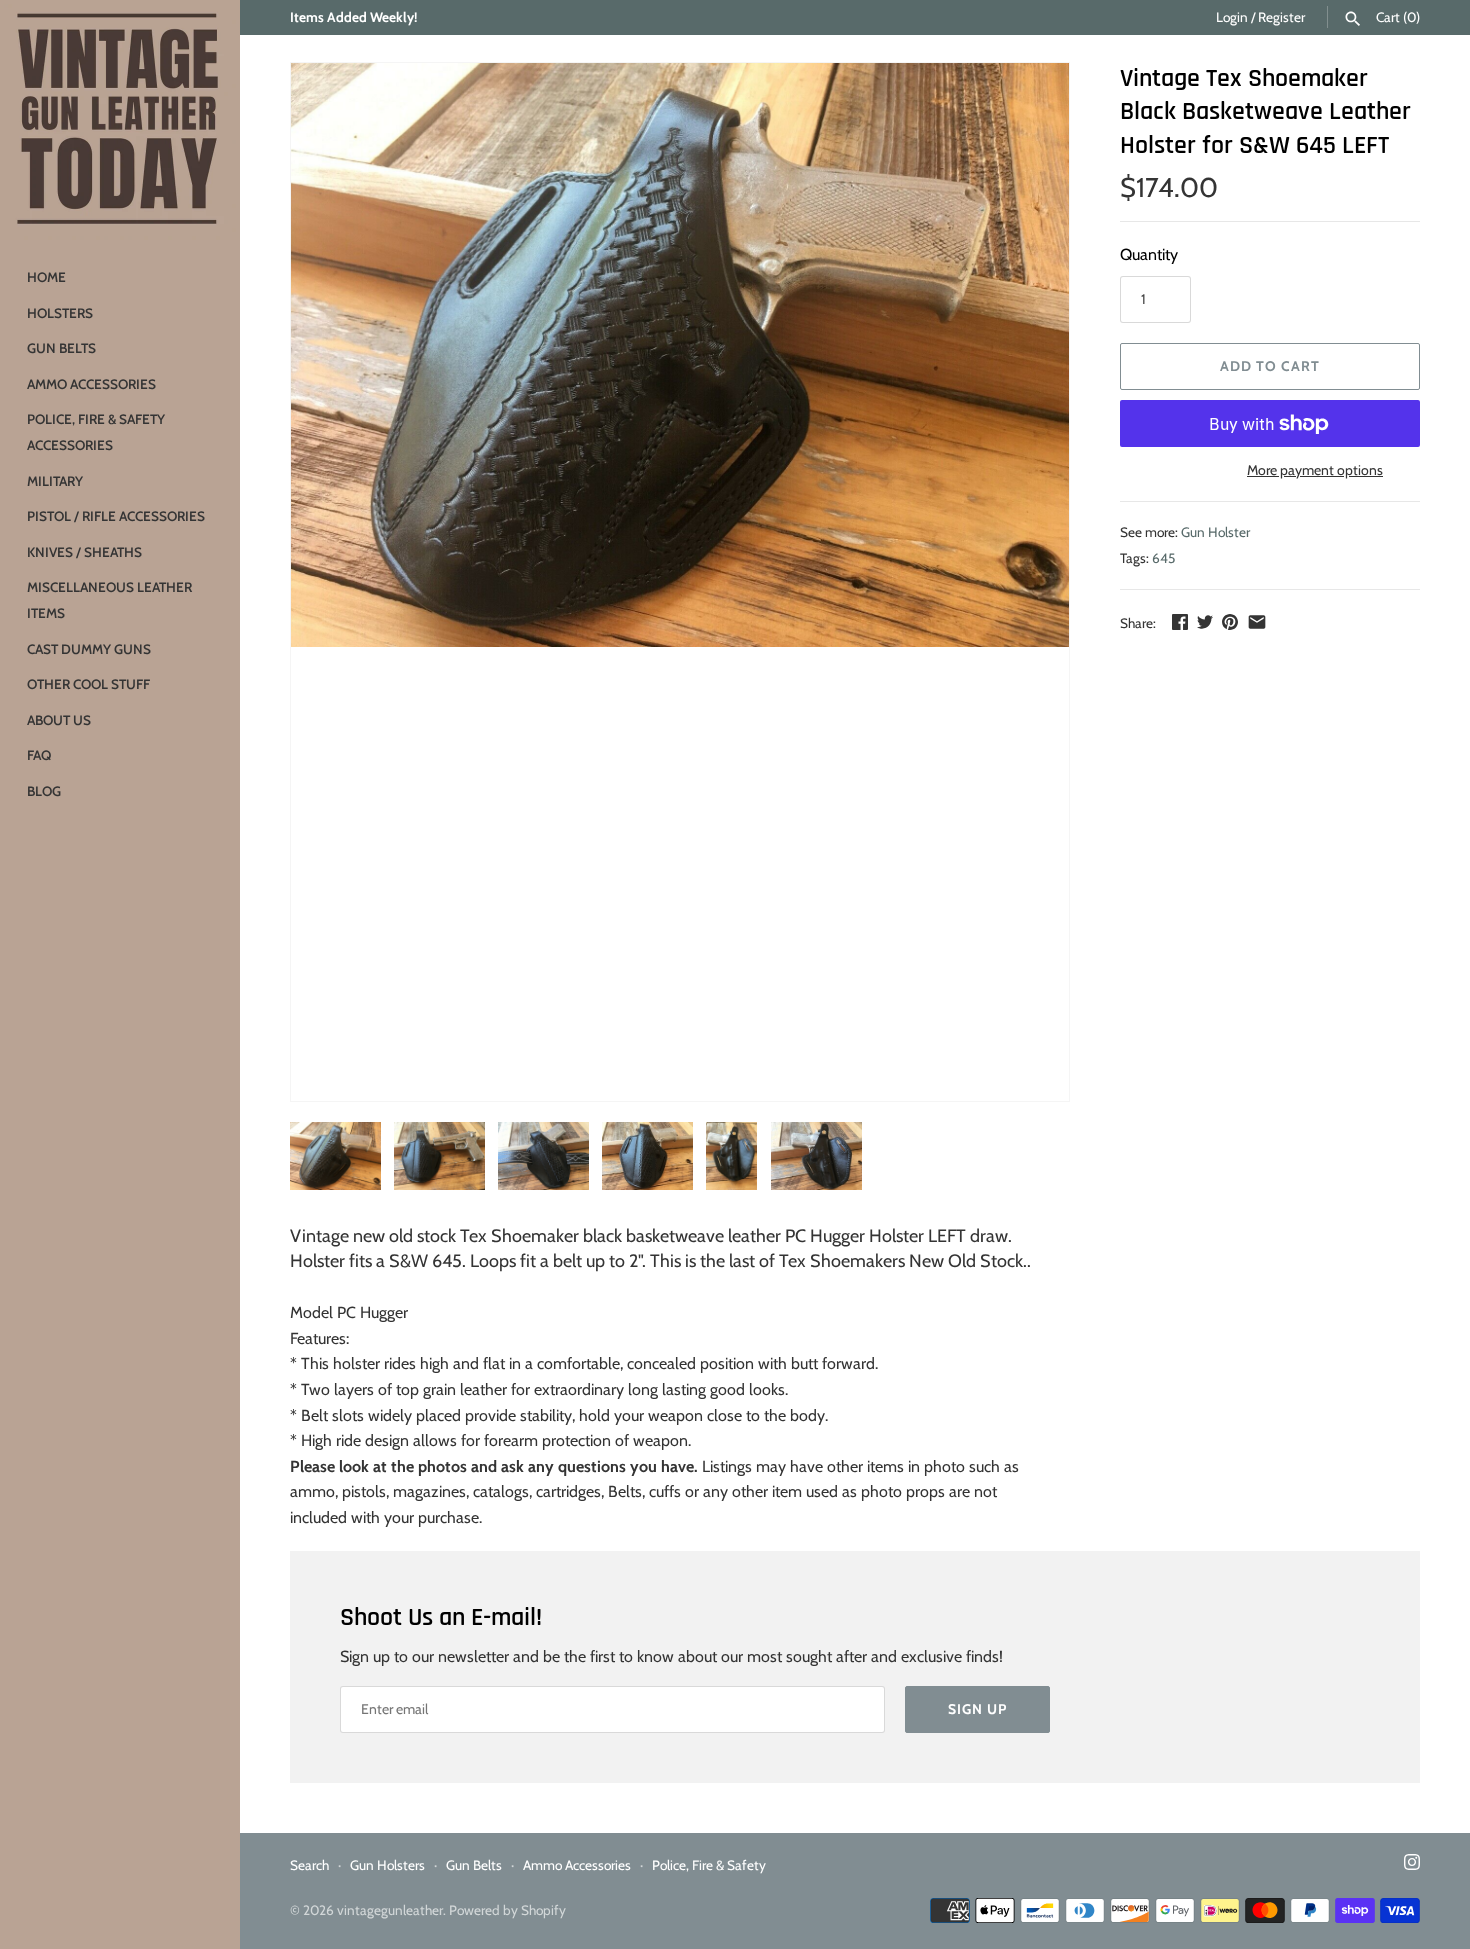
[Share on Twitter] (1205, 621)
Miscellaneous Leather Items (109, 600)
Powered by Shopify (507, 1910)
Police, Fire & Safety (709, 1865)
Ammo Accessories (91, 384)
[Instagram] (1412, 1865)
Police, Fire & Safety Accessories (96, 432)
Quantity (1149, 254)
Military (55, 481)
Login (1232, 17)
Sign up (977, 1709)
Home (46, 277)
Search (309, 1865)
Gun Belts (61, 348)
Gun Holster (1215, 532)
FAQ (39, 755)
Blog (44, 791)
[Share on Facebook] (1180, 621)
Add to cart (1270, 366)
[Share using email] (1257, 621)
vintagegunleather (390, 1910)
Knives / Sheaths (84, 552)
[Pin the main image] (1230, 621)
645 (1163, 558)
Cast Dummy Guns (89, 649)
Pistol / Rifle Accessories (116, 516)
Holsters (60, 313)
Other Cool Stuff (88, 684)
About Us (59, 720)
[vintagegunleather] (120, 120)
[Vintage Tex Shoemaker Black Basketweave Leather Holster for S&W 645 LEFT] (680, 355)
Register (1281, 17)
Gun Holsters (387, 1865)
